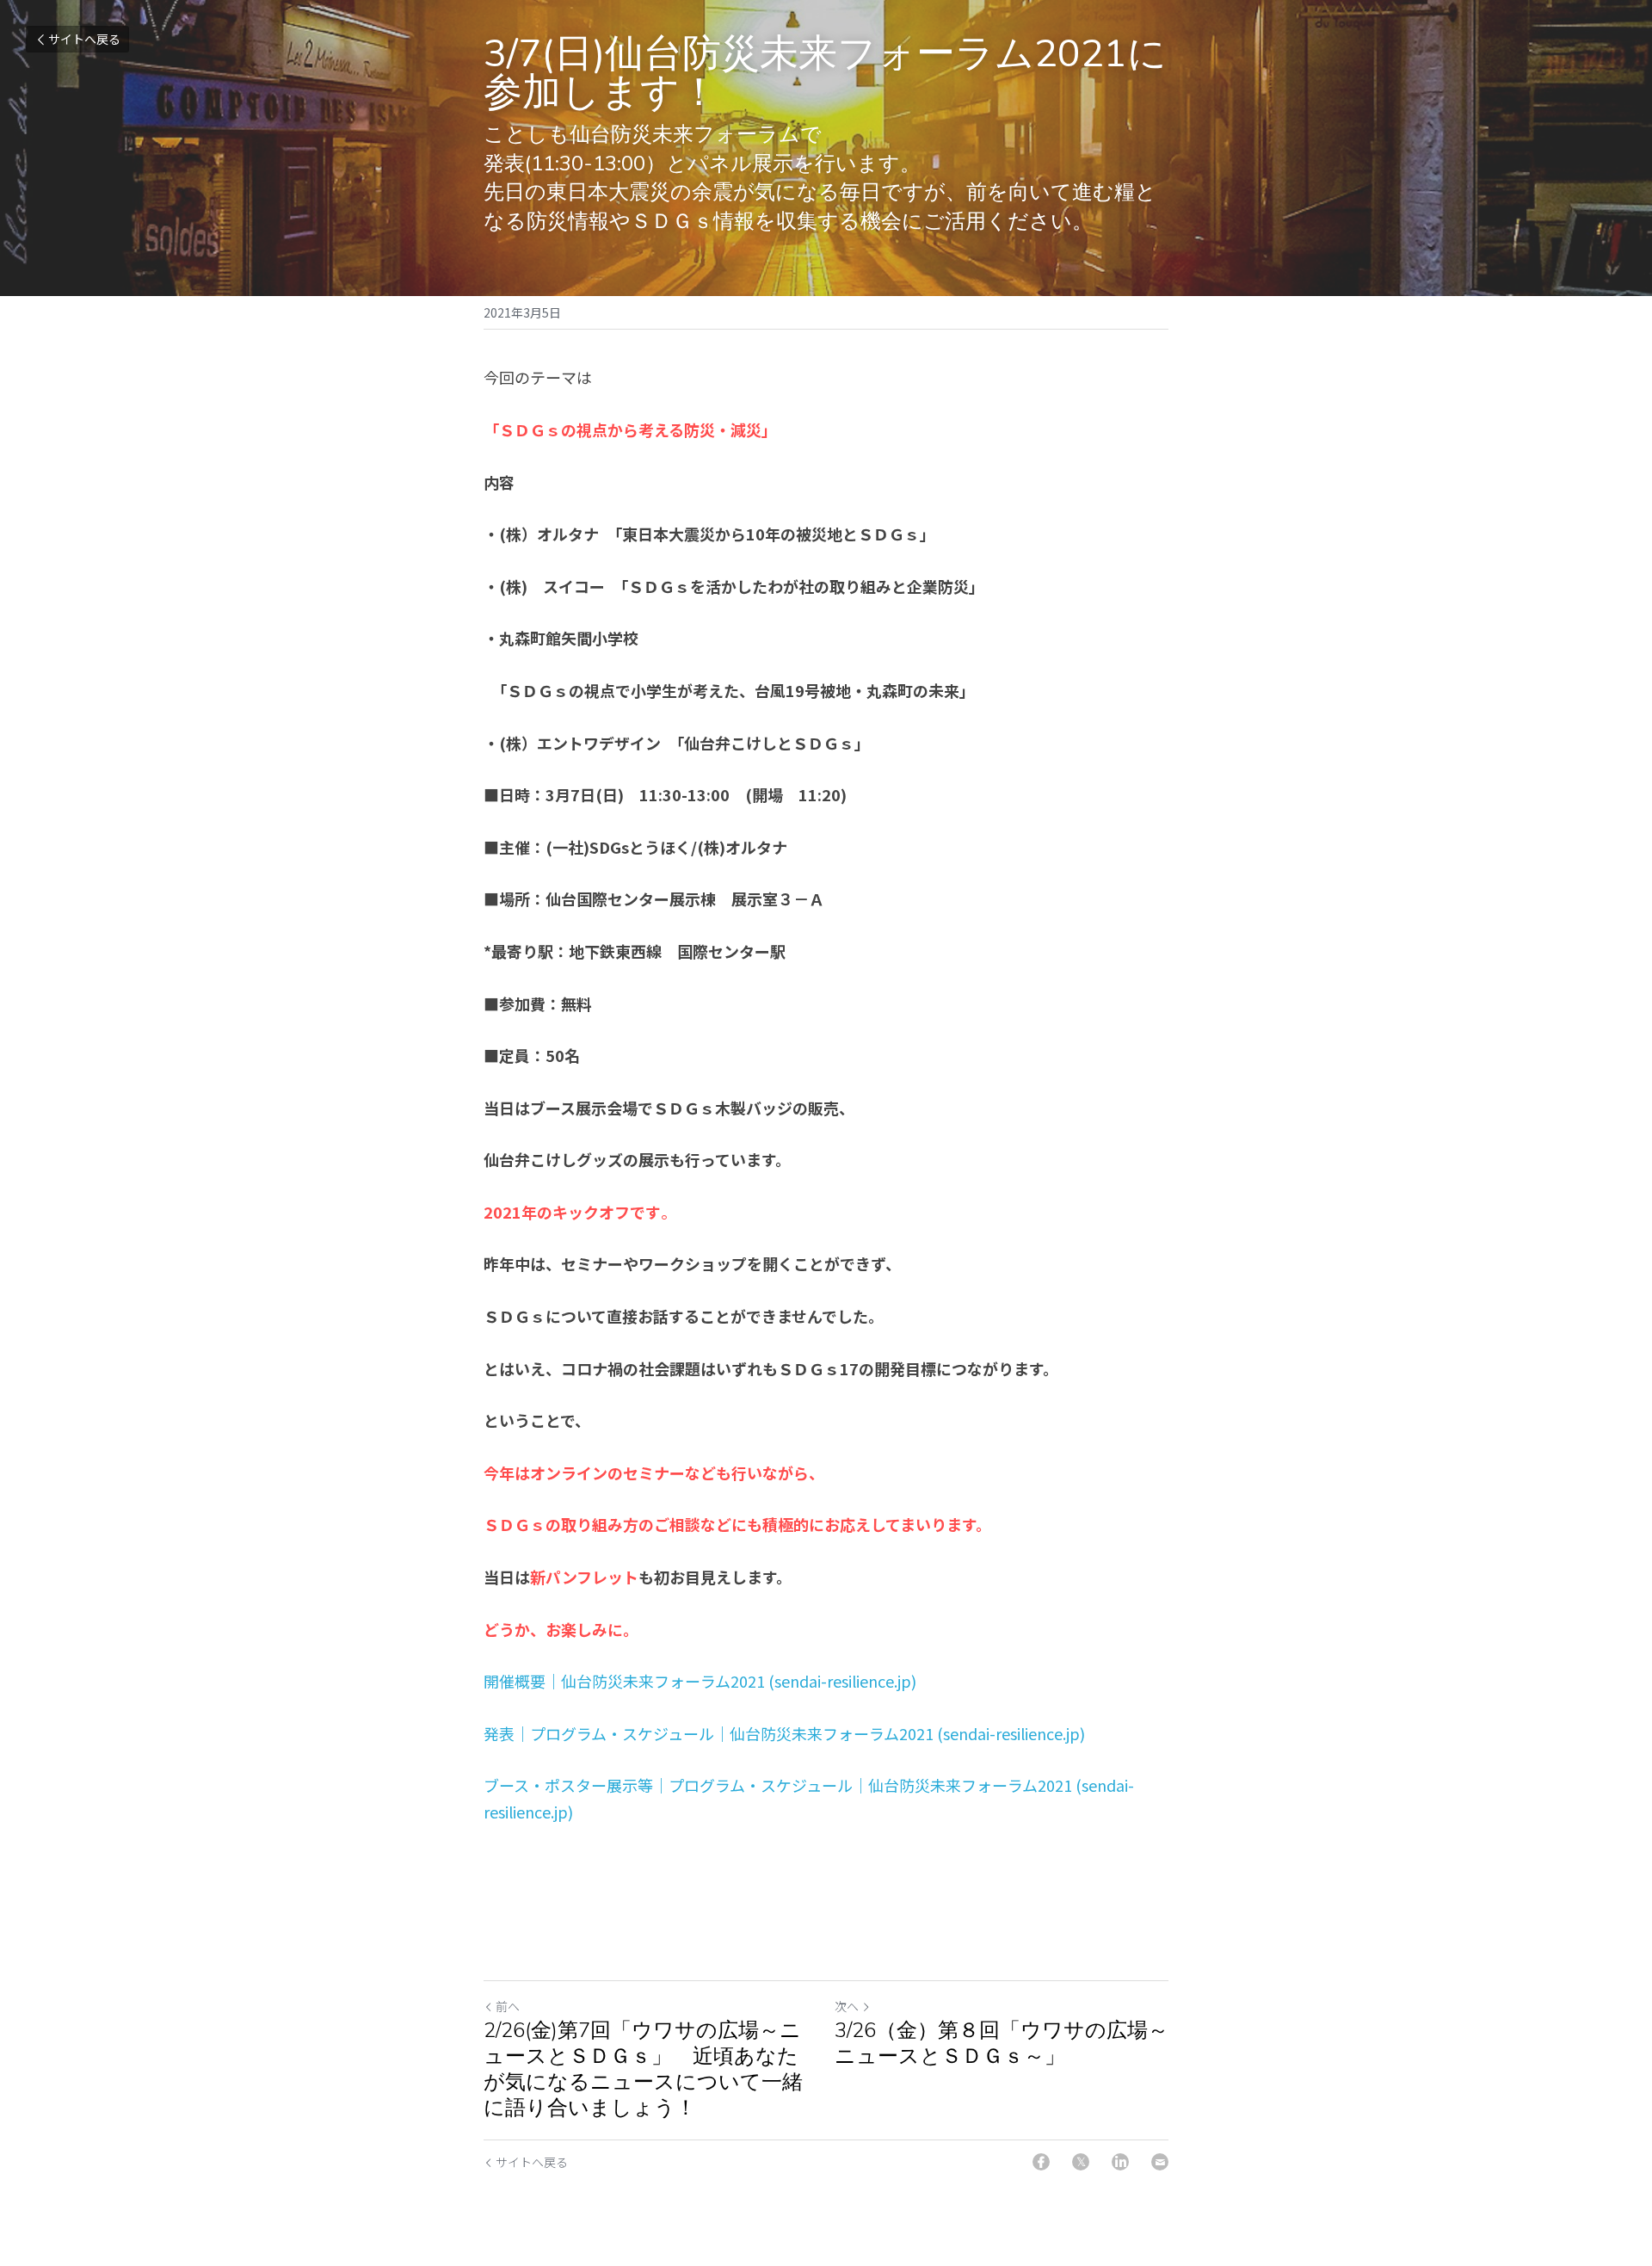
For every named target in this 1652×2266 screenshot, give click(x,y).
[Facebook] (1041, 2162)
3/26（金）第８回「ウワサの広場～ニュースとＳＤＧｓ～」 (1002, 2043)
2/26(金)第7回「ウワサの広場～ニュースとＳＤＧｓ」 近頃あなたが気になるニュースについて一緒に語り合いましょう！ (643, 2069)
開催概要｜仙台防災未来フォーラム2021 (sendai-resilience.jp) (700, 1681)
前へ (508, 2006)
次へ (847, 2006)
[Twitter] (1081, 2162)
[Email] (1160, 2162)
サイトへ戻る (84, 39)
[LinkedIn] (1120, 2162)
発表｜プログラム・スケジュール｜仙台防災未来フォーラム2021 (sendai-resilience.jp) (784, 1733)
